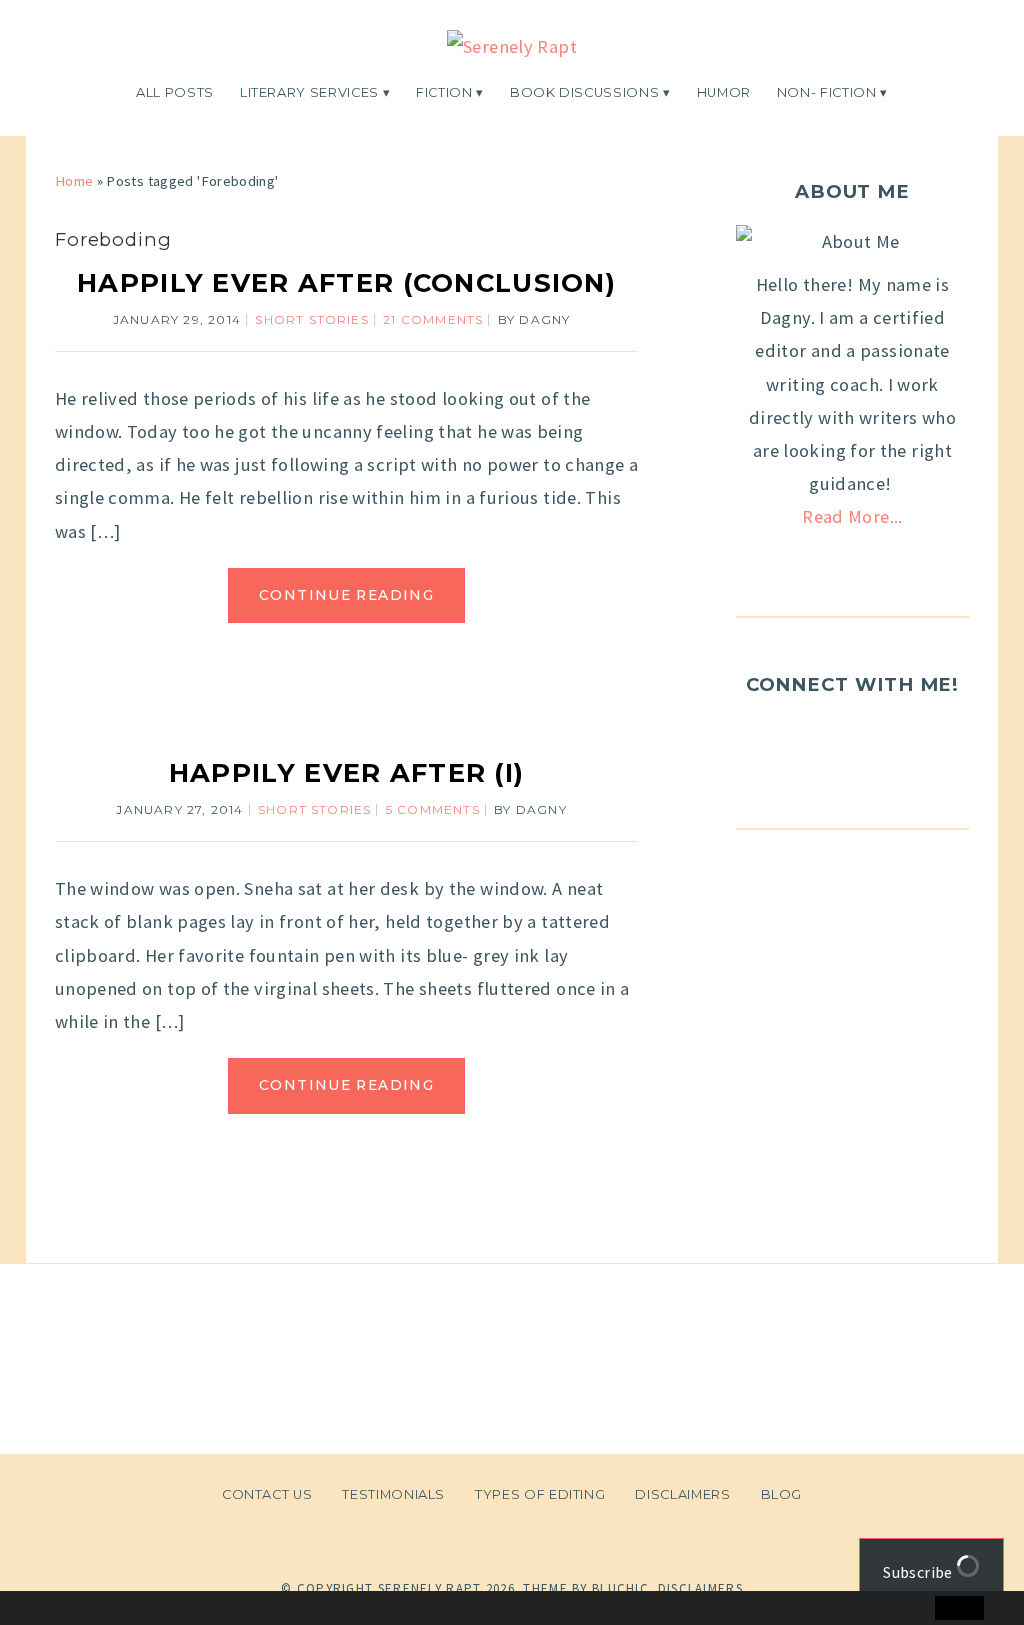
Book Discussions (584, 92)
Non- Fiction (827, 92)
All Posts (175, 92)
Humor (724, 92)
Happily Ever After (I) (346, 772)
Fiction (444, 92)
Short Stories (312, 319)
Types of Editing (540, 1494)
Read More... (852, 516)
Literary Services (309, 92)
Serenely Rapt (430, 1588)
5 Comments (433, 809)
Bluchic (620, 1588)
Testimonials (393, 1494)
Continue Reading (346, 595)
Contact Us (267, 1494)
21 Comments (433, 319)
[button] (57, 1609)
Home (74, 181)
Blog (782, 1494)
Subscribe (919, 1572)
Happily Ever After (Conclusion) (346, 282)
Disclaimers (682, 1494)
